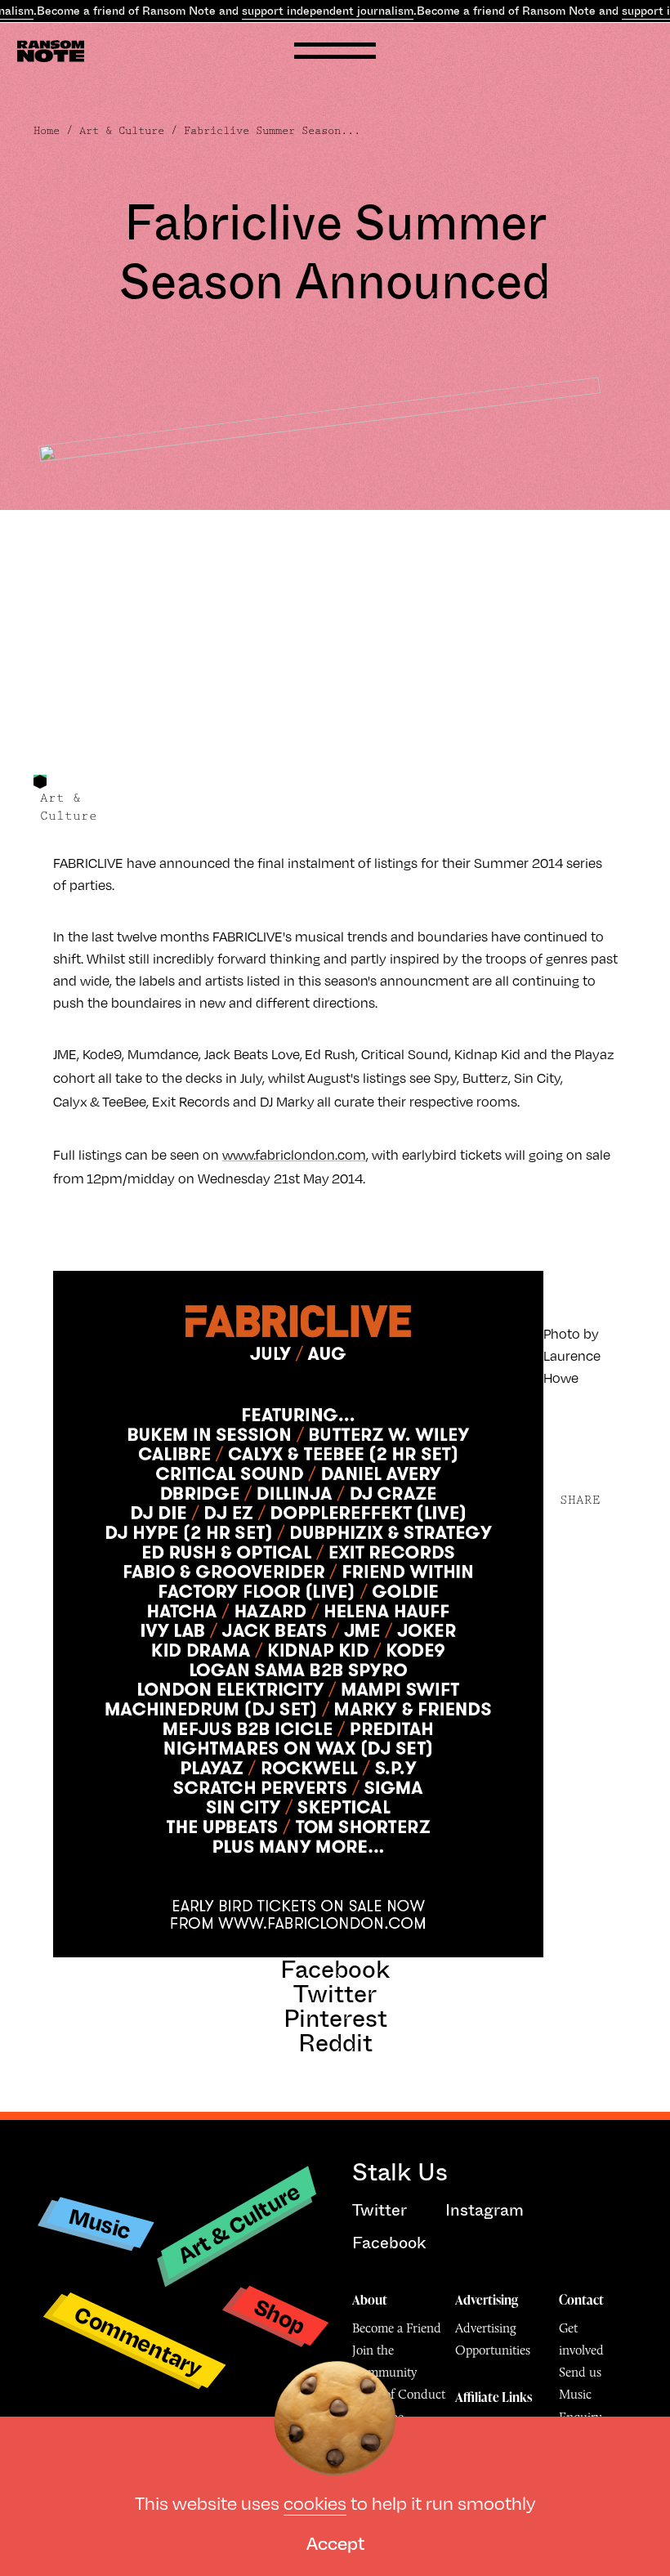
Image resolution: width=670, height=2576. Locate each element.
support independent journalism (328, 11)
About (370, 2300)
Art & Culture (122, 131)
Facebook (335, 1970)
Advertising (487, 2300)
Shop (280, 2315)
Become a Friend (397, 2328)
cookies (315, 2502)
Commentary (138, 2340)
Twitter (335, 1994)
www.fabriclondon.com (294, 1154)
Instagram (485, 2210)
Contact (581, 2300)
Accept (335, 2542)
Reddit (335, 2043)
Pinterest (335, 2019)
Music (100, 2223)
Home (47, 131)
